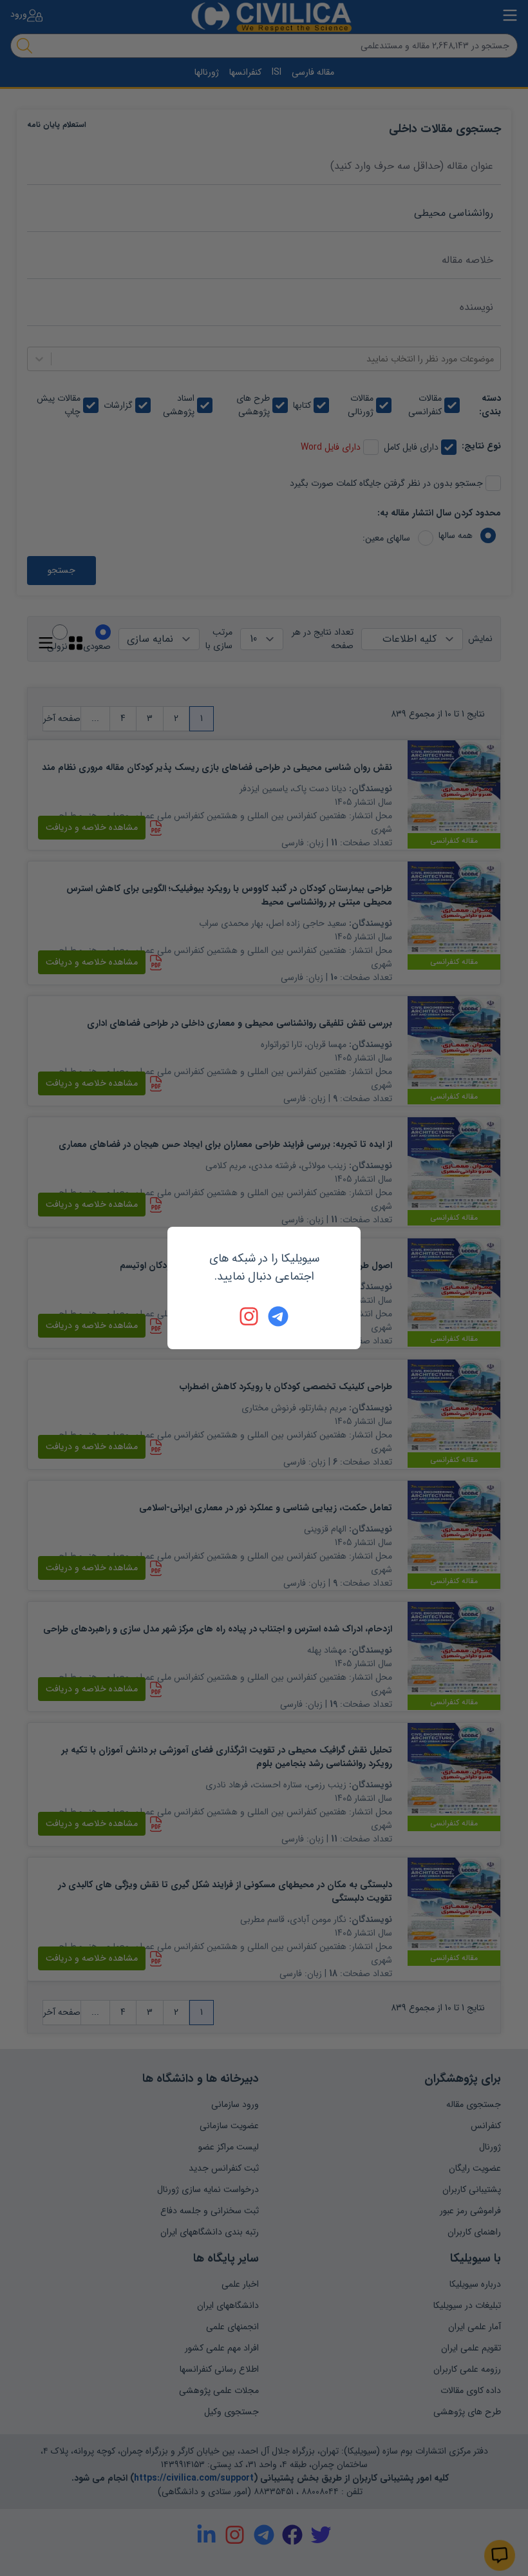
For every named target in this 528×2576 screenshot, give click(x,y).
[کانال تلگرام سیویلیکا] (278, 1316)
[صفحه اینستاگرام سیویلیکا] (250, 1316)
